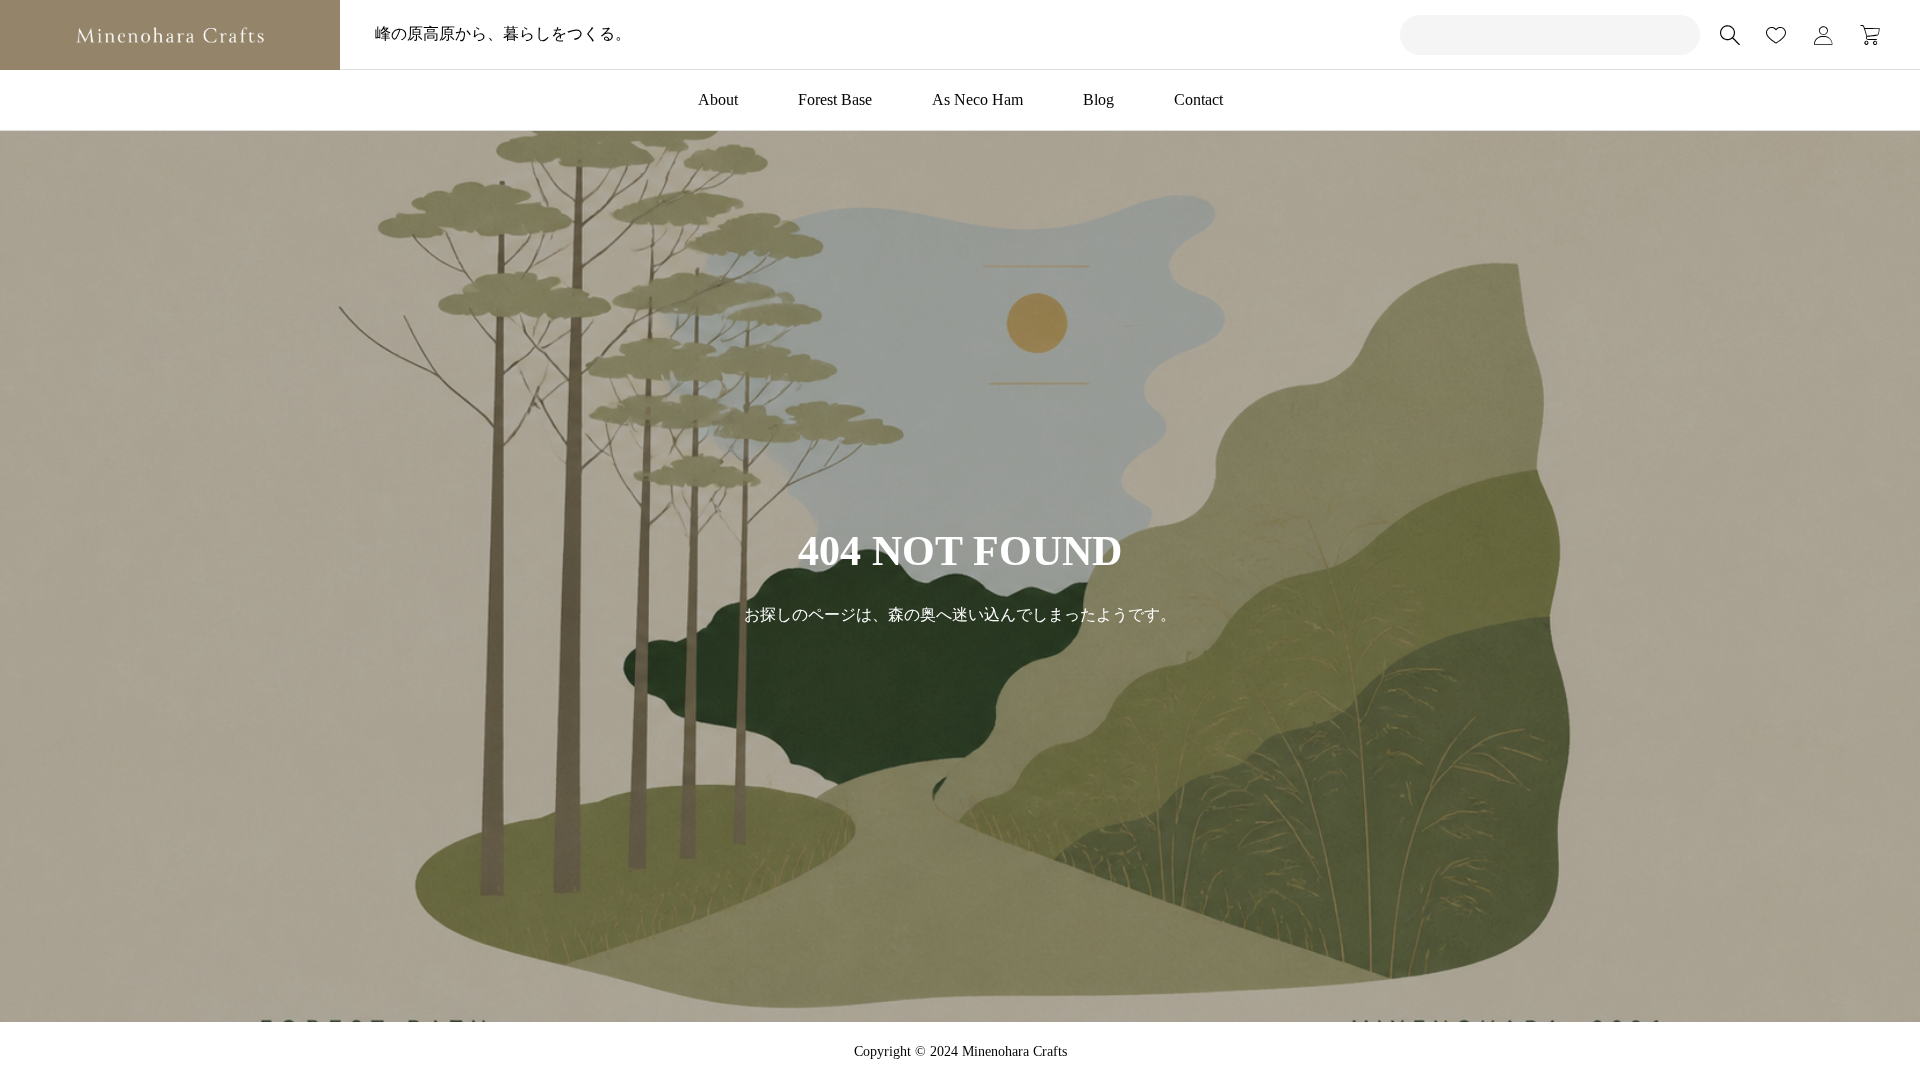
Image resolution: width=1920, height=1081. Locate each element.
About (718, 99)
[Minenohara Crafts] (170, 35)
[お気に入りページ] (1776, 35)
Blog (1098, 99)
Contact (1198, 99)
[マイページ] (1823, 35)
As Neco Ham (977, 99)
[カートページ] (1863, 35)
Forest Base (835, 99)
